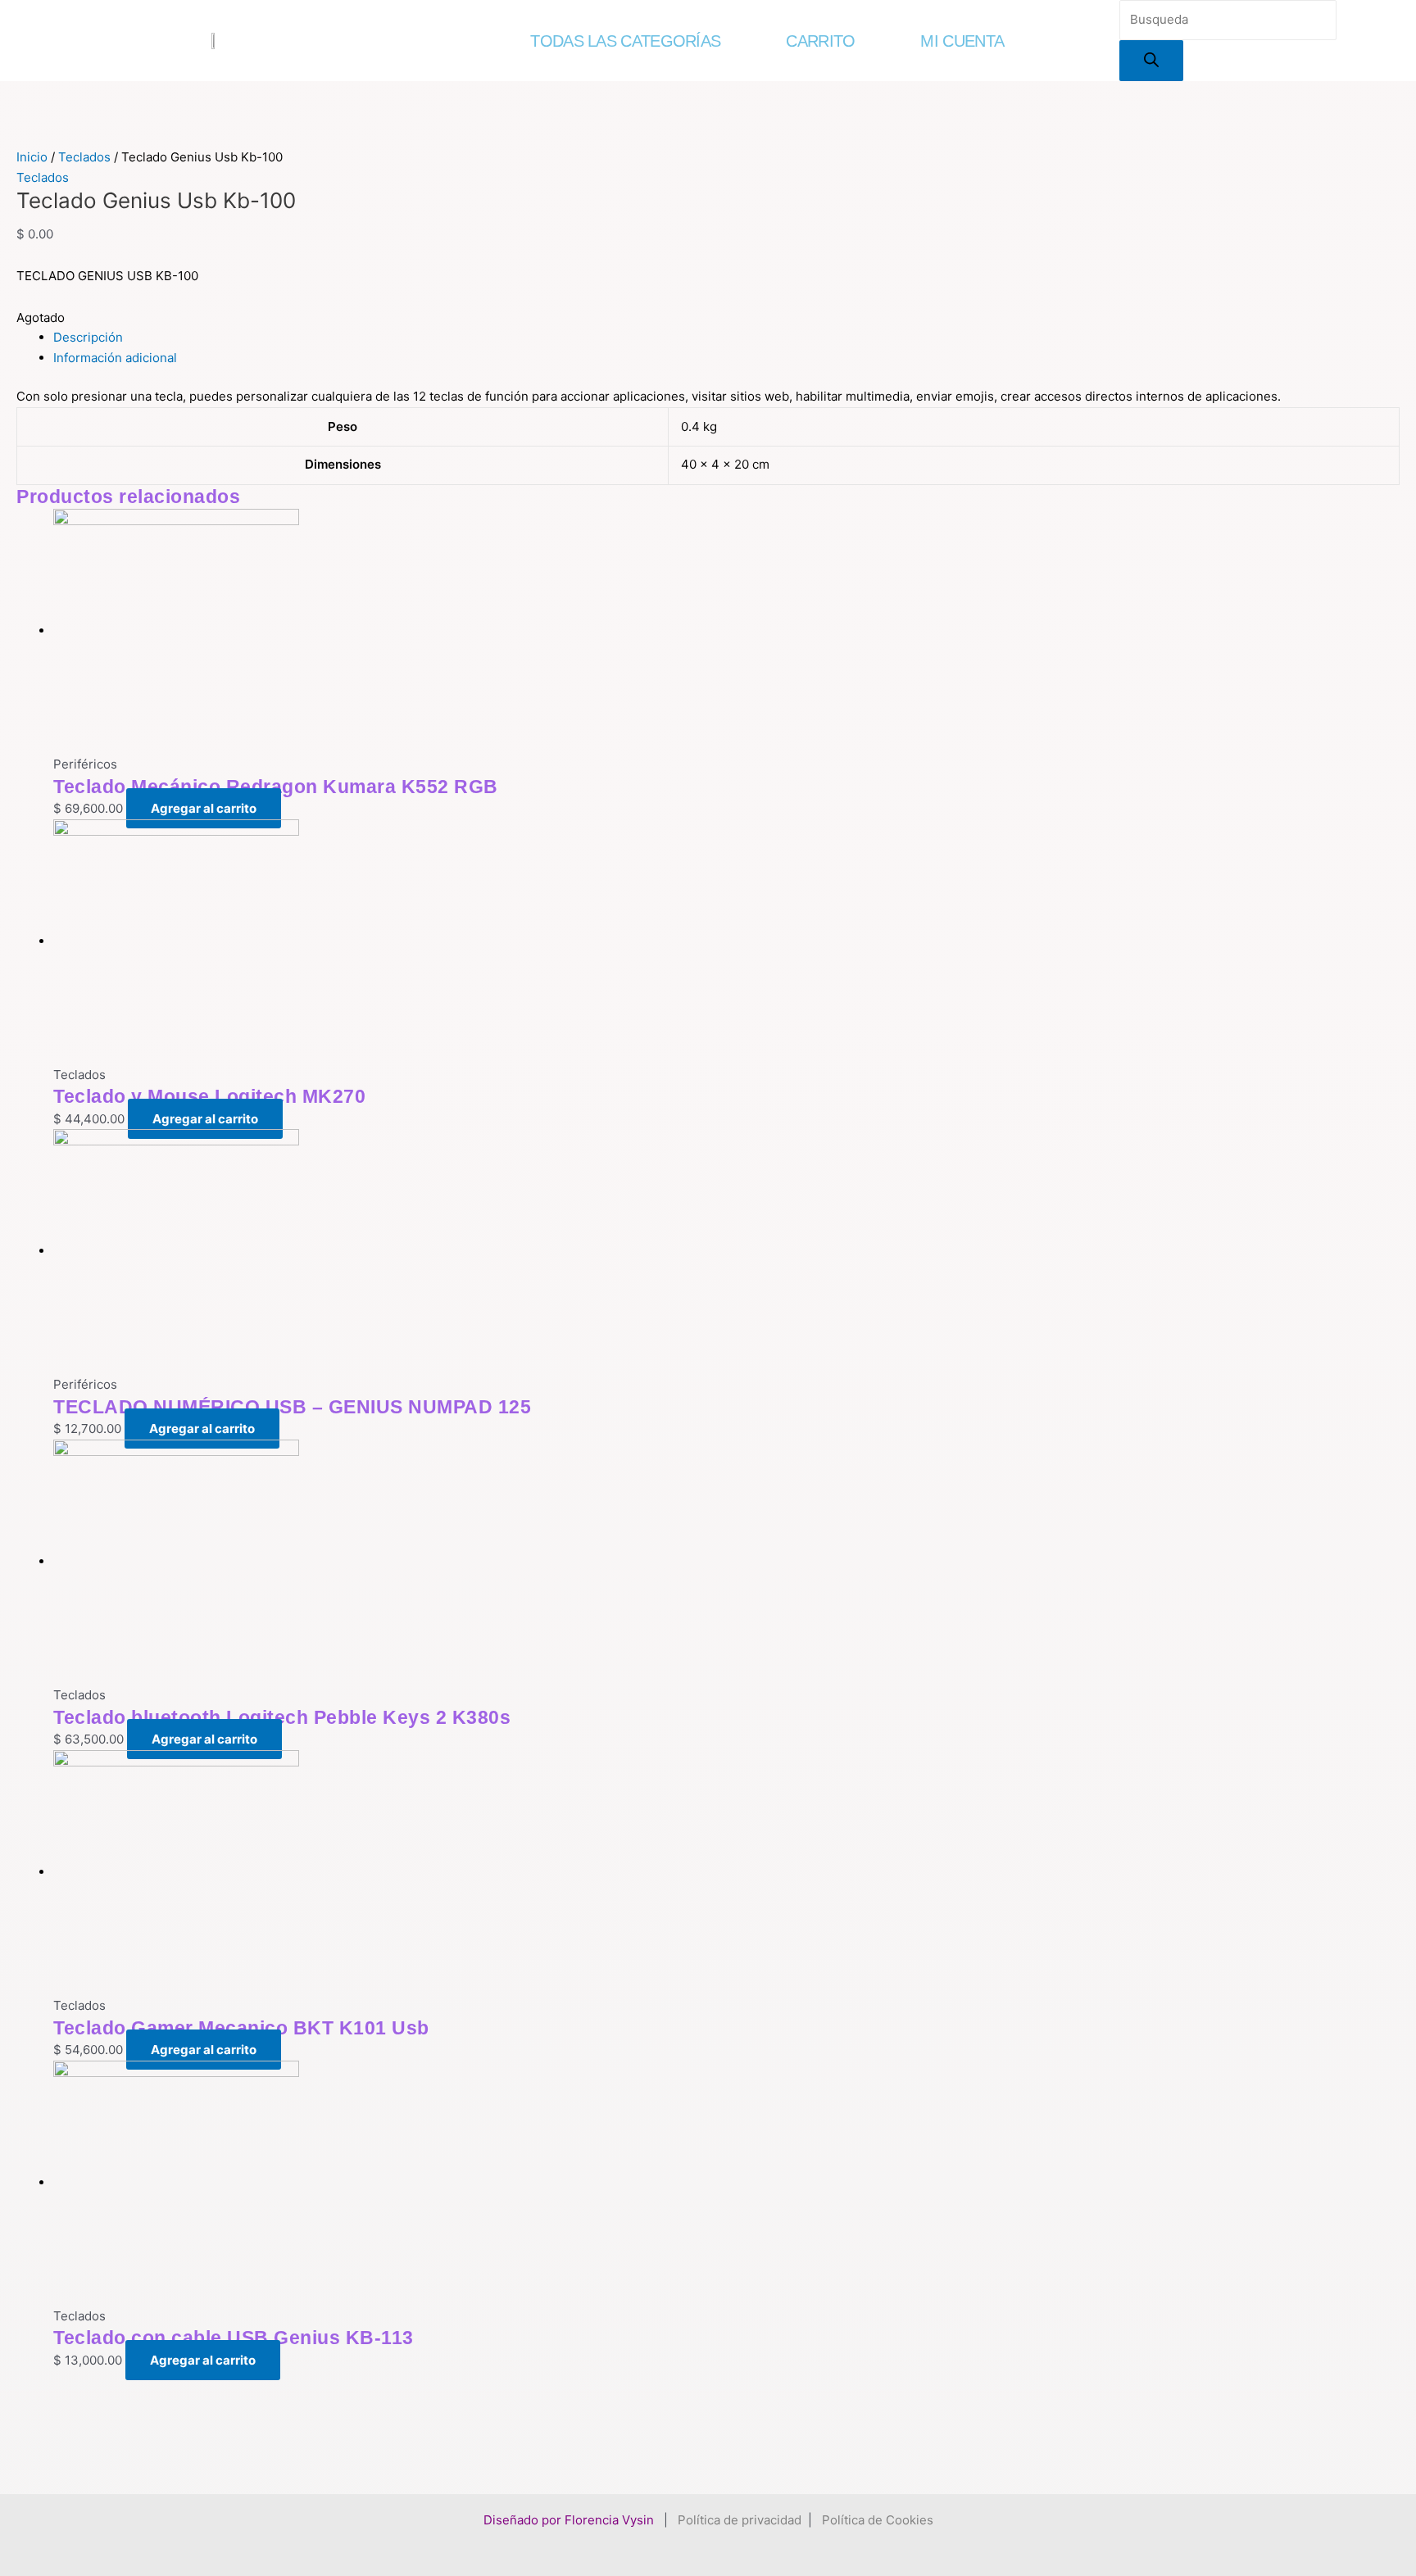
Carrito (820, 41)
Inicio (32, 157)
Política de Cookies (878, 2520)
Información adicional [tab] (115, 358)
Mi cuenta (962, 41)
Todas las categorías (625, 41)
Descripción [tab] (88, 337)
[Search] (1151, 61)
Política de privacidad (740, 2520)
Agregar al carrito (204, 808)
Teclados (84, 157)
